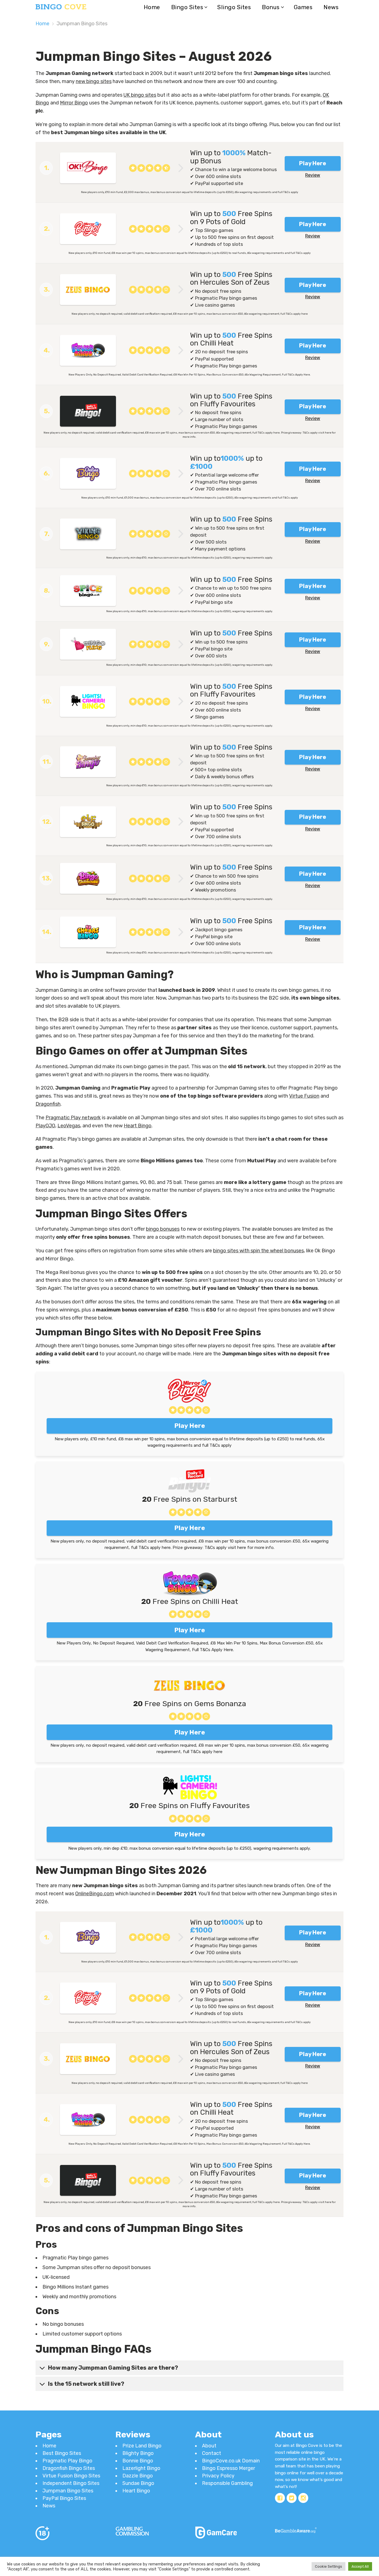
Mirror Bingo (74, 103)
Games (303, 7)
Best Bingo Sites (62, 2453)
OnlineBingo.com (95, 1894)
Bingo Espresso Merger (228, 2468)
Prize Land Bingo (142, 2446)
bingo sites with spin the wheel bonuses (258, 1251)
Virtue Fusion (304, 1096)
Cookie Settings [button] (329, 2566)
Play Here (313, 163)
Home (152, 7)
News (331, 7)
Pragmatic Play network (73, 1118)
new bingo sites (94, 81)
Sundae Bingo (138, 2483)
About (209, 2446)
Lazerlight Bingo (141, 2468)
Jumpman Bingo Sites (68, 2491)
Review (313, 175)
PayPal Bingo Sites (64, 2498)
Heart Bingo (138, 1126)
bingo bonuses (163, 1229)
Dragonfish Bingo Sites (69, 2468)
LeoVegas (69, 1126)
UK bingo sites (140, 95)
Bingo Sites (187, 7)
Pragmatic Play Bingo (67, 2461)
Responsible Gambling (227, 2483)
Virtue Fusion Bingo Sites (71, 2476)
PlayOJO (45, 1126)
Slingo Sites (234, 7)
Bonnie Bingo (138, 2461)
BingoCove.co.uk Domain (231, 2461)
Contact (212, 2453)
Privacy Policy (218, 2476)
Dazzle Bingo (138, 2476)
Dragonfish (48, 1104)
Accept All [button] (360, 2566)
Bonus (271, 7)
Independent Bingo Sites (71, 2483)
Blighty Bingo (138, 2453)
